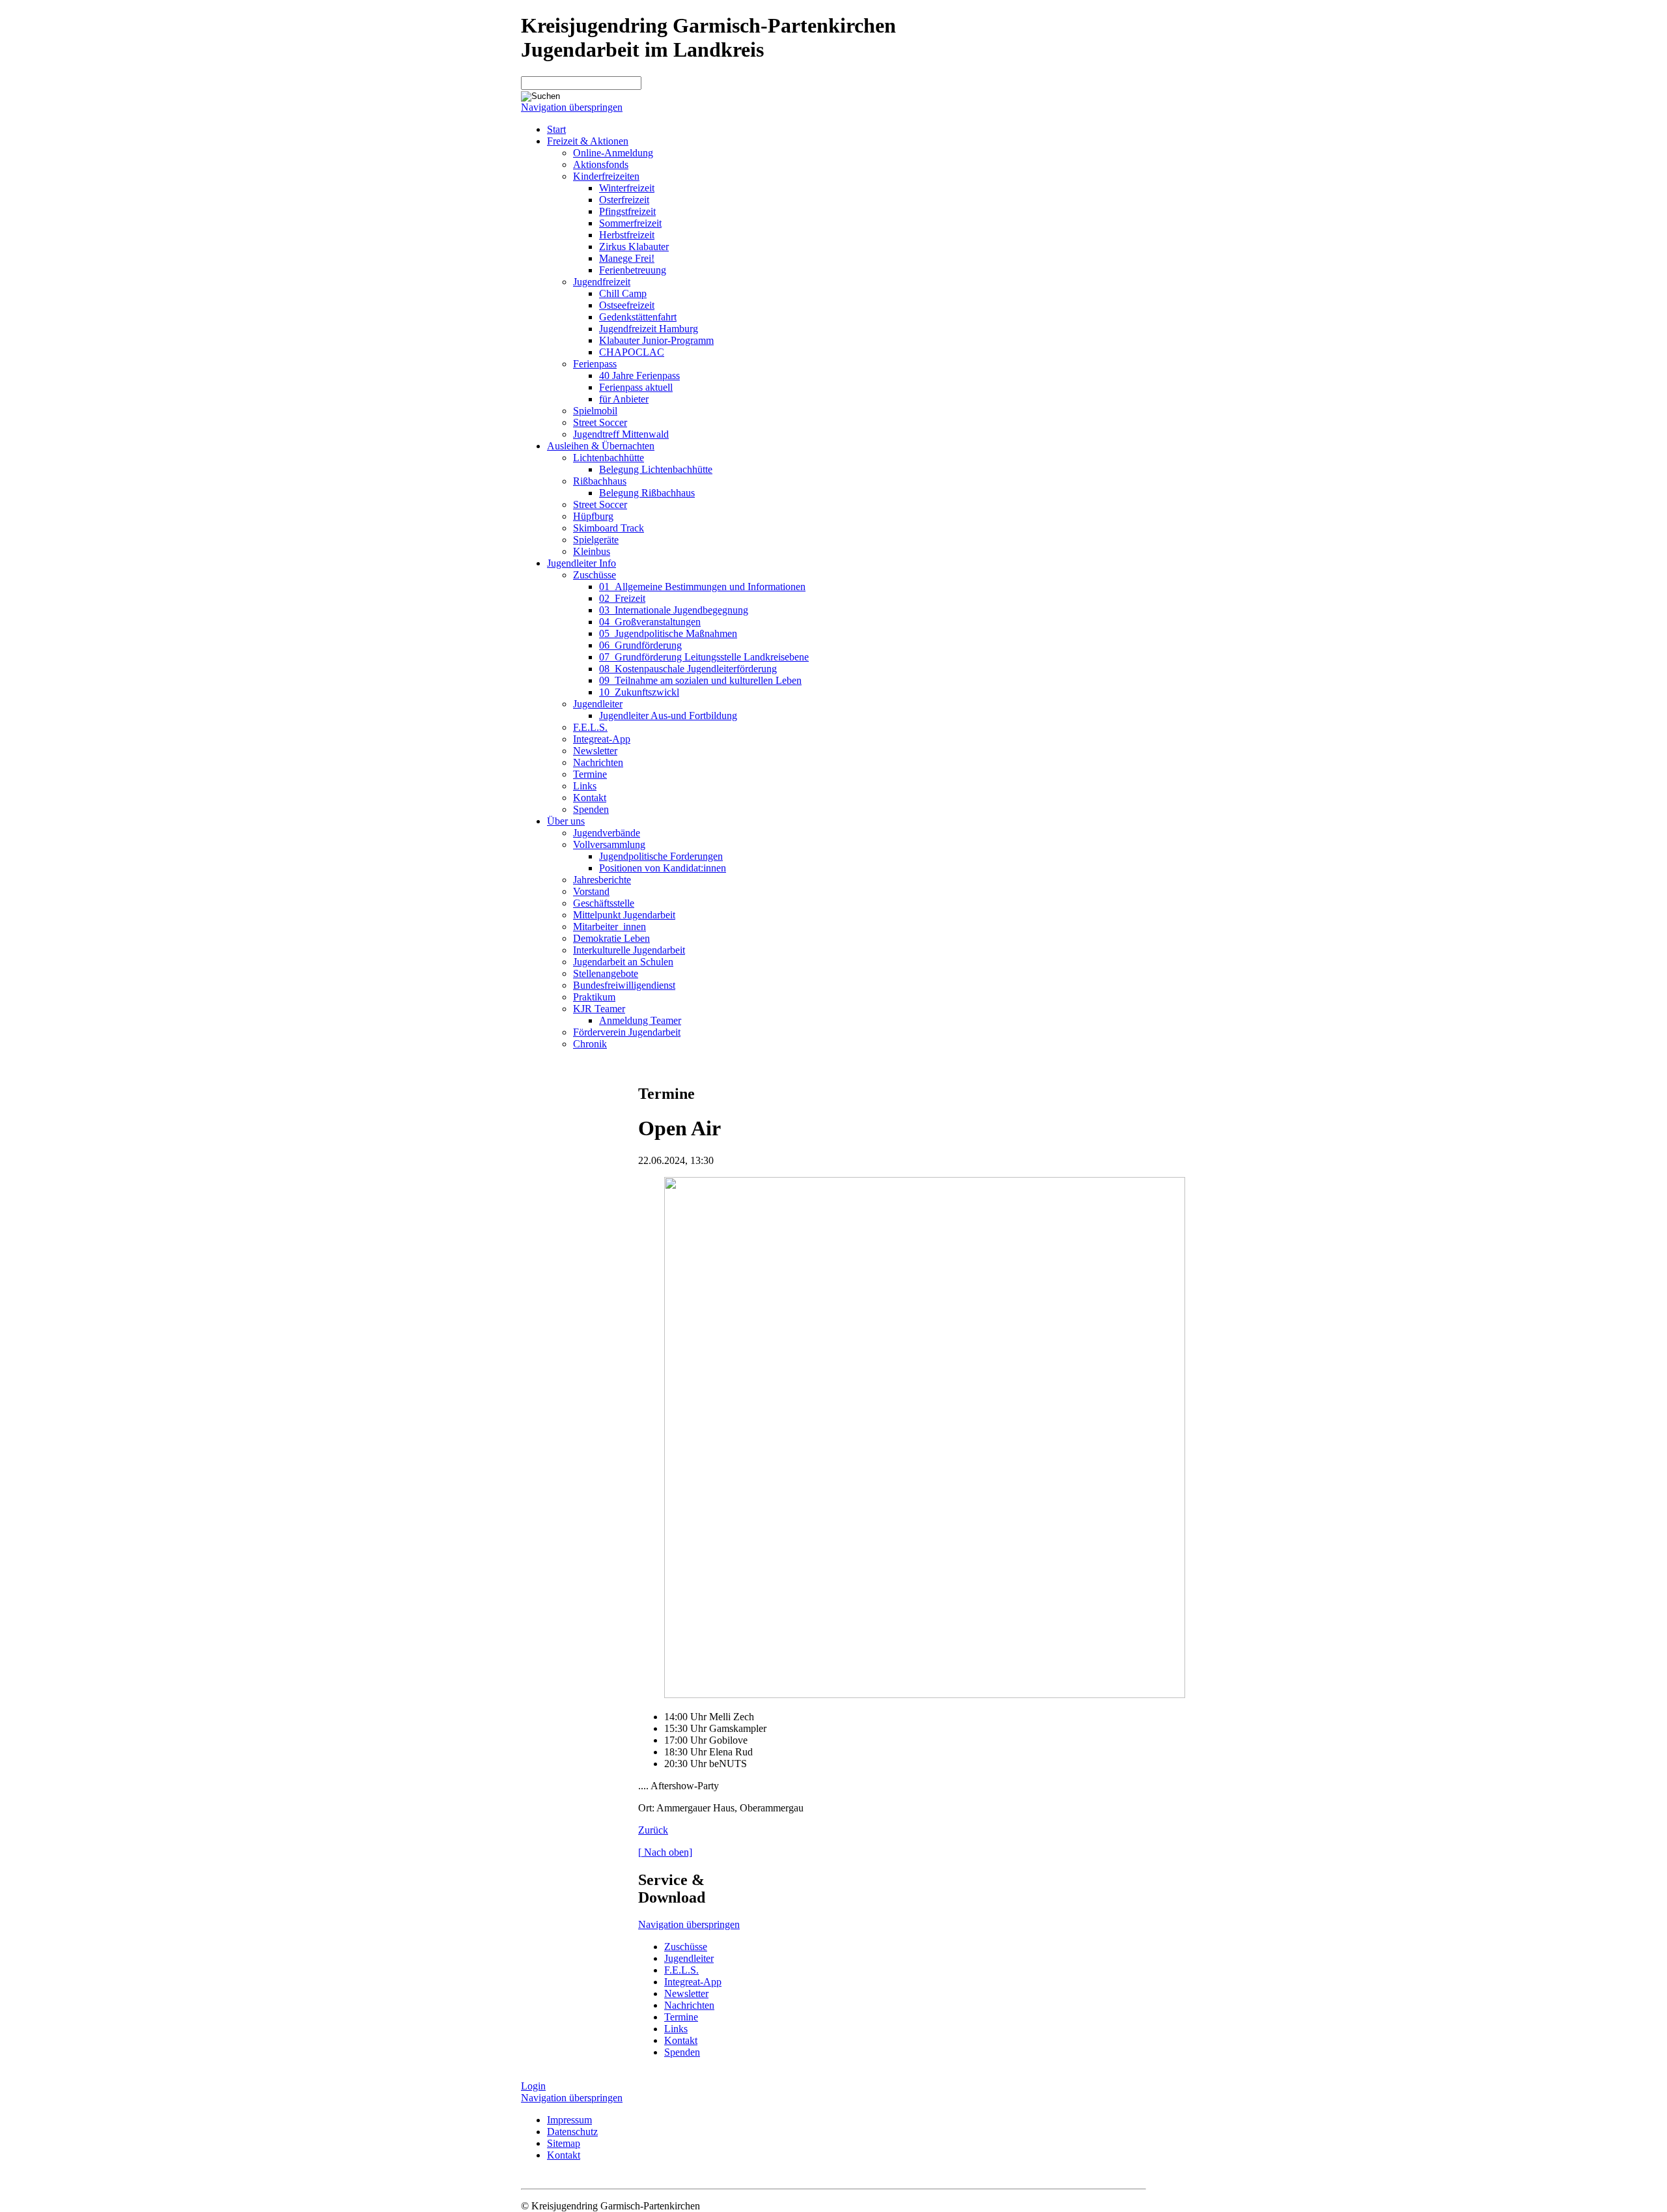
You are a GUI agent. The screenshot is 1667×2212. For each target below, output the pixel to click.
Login (533, 2086)
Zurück (653, 1830)
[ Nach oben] (665, 1852)
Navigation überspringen (572, 107)
